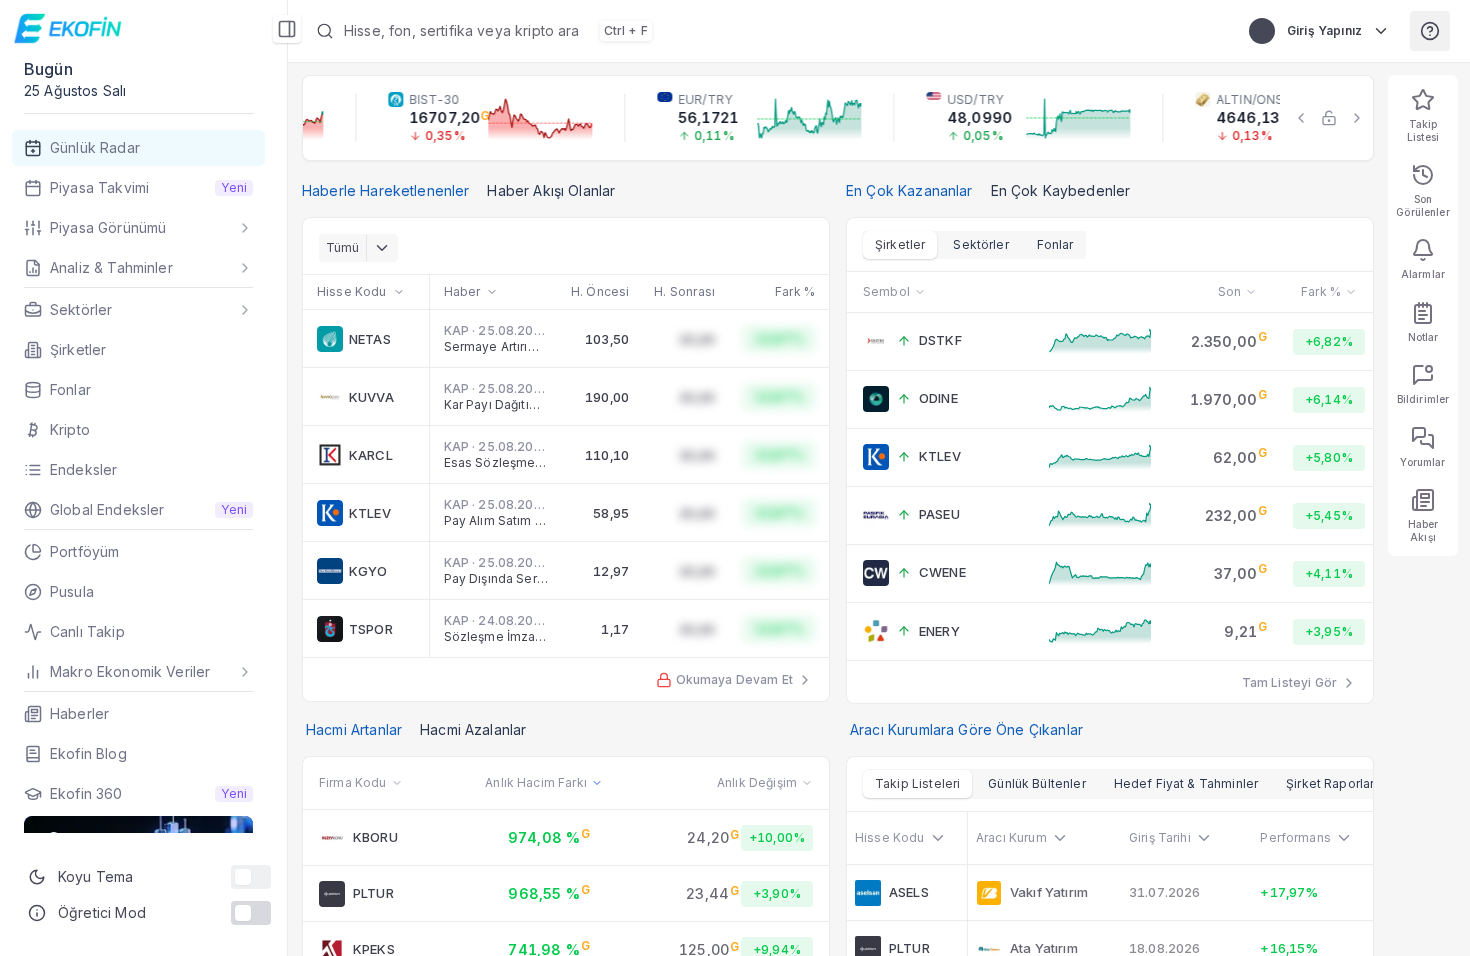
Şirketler (900, 244)
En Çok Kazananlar (909, 190)
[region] (838, 118)
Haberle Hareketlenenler (385, 190)
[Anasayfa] (70, 28)
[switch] (251, 877)
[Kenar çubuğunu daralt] (287, 29)
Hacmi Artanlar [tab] (354, 729)
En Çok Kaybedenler (1061, 190)
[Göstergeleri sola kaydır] (1301, 118)
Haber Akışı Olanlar (551, 190)
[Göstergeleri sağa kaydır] (1357, 118)
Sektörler (980, 244)
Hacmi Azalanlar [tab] (473, 729)
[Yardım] (1430, 31)
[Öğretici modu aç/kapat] (251, 913)
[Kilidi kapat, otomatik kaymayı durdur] (1329, 118)
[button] (762, 31)
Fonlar (1055, 244)
